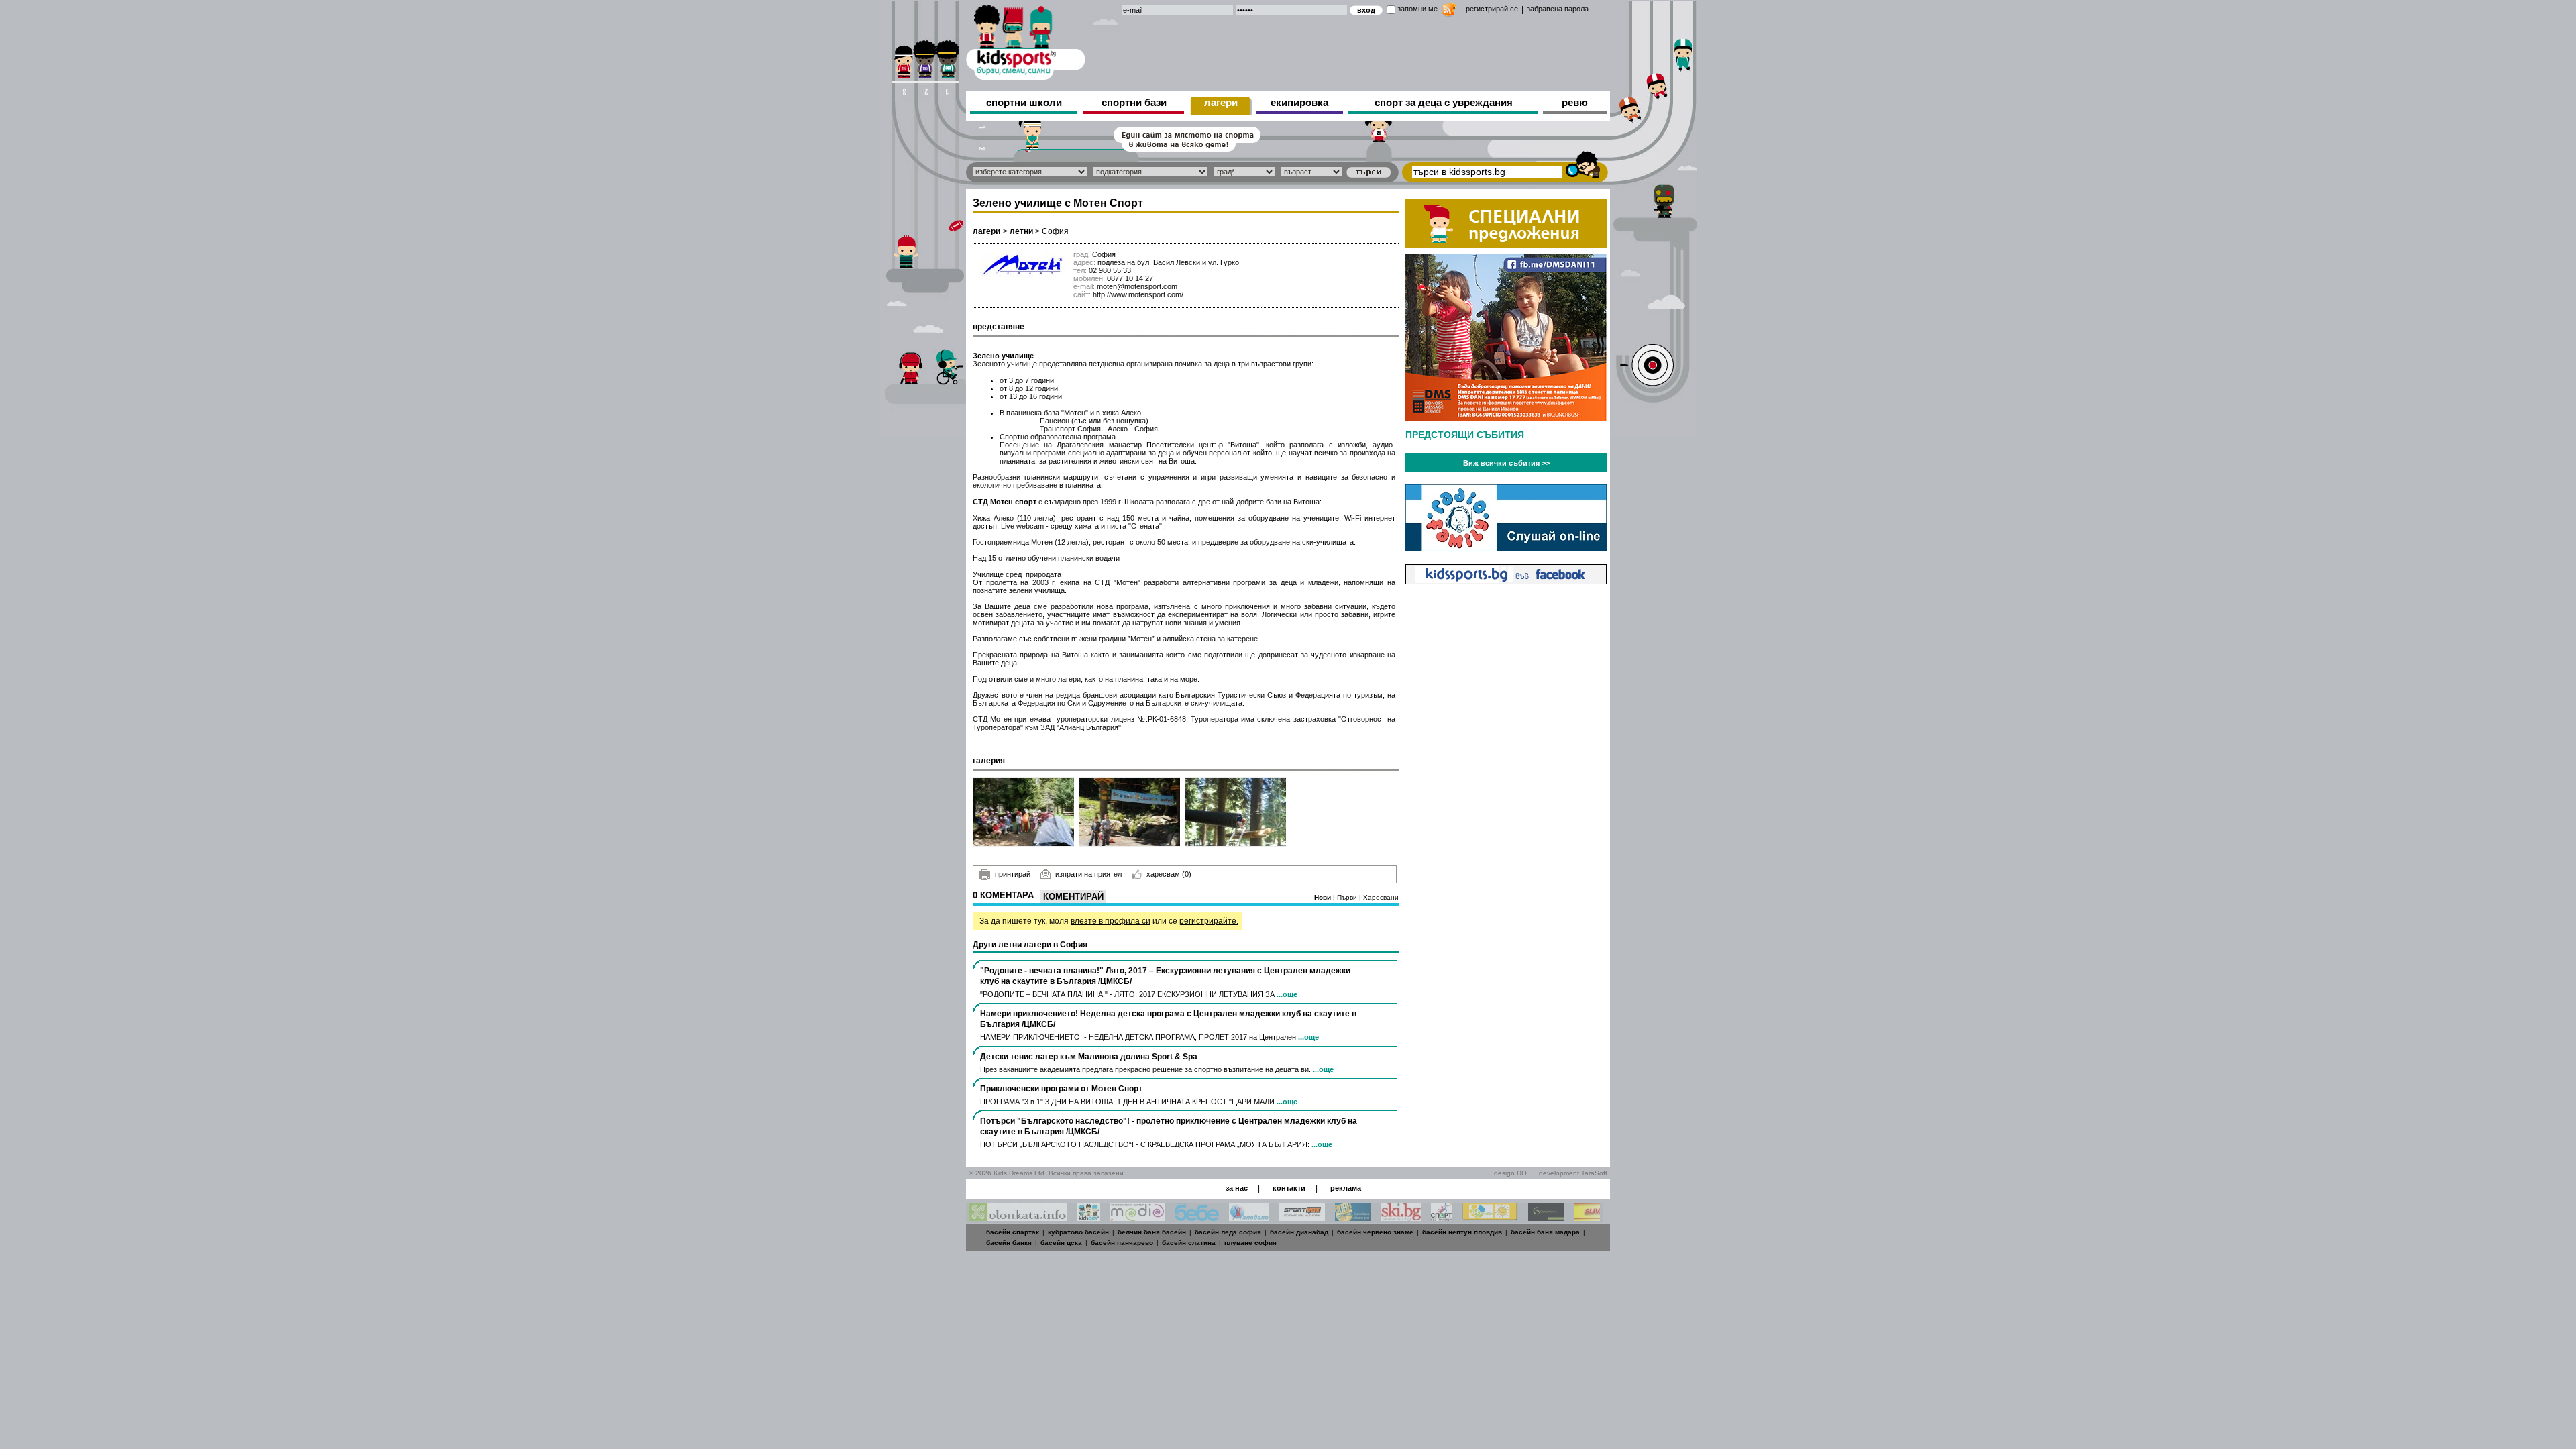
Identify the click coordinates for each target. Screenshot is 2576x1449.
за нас (1237, 1188)
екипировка (1299, 102)
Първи (1348, 897)
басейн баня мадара (1545, 1232)
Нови (1324, 897)
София (1055, 231)
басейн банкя (1009, 1243)
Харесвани (1381, 897)
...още (1287, 994)
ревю (1575, 102)
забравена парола (1558, 9)
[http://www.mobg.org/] (1490, 1217)
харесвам (1169, 874)
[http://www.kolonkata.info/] (1018, 1217)
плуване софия (1250, 1243)
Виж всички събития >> (1506, 463)
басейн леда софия (1228, 1232)
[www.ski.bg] (1401, 1217)
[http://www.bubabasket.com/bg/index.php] (1353, 1217)
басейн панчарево (1122, 1243)
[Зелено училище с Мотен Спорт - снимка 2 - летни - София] (1130, 812)
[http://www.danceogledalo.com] (1249, 1217)
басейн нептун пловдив (1462, 1232)
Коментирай (1073, 897)
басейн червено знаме (1375, 1232)
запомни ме (1417, 9)
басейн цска (1061, 1243)
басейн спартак (1013, 1232)
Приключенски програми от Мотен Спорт (1061, 1089)
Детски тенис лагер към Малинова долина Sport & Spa (1089, 1057)
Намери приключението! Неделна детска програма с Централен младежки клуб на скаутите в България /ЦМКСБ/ (1168, 1019)
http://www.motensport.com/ (1138, 294)
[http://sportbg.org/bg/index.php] (1442, 1217)
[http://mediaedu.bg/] (1137, 1217)
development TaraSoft (1573, 1173)
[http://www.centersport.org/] (1546, 1217)
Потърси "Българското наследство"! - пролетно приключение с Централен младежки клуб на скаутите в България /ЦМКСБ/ (1169, 1126)
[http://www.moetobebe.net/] (1197, 1217)
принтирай (1013, 874)
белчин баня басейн (1152, 1232)
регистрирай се (1492, 9)
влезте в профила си (1111, 921)
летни (1021, 231)
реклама (1346, 1188)
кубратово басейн (1078, 1232)
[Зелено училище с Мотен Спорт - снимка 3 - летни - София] (1236, 812)
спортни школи (1024, 102)
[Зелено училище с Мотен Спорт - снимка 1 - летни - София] (1024, 812)
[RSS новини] (1449, 12)
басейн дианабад (1299, 1232)
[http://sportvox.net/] (1302, 1217)
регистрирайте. (1209, 921)
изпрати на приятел (1088, 874)
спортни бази (1134, 102)
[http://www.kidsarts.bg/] (1088, 1217)
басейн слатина (1189, 1243)
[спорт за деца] (1026, 40)
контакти (1289, 1188)
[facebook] (1506, 581)
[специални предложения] (1506, 244)
